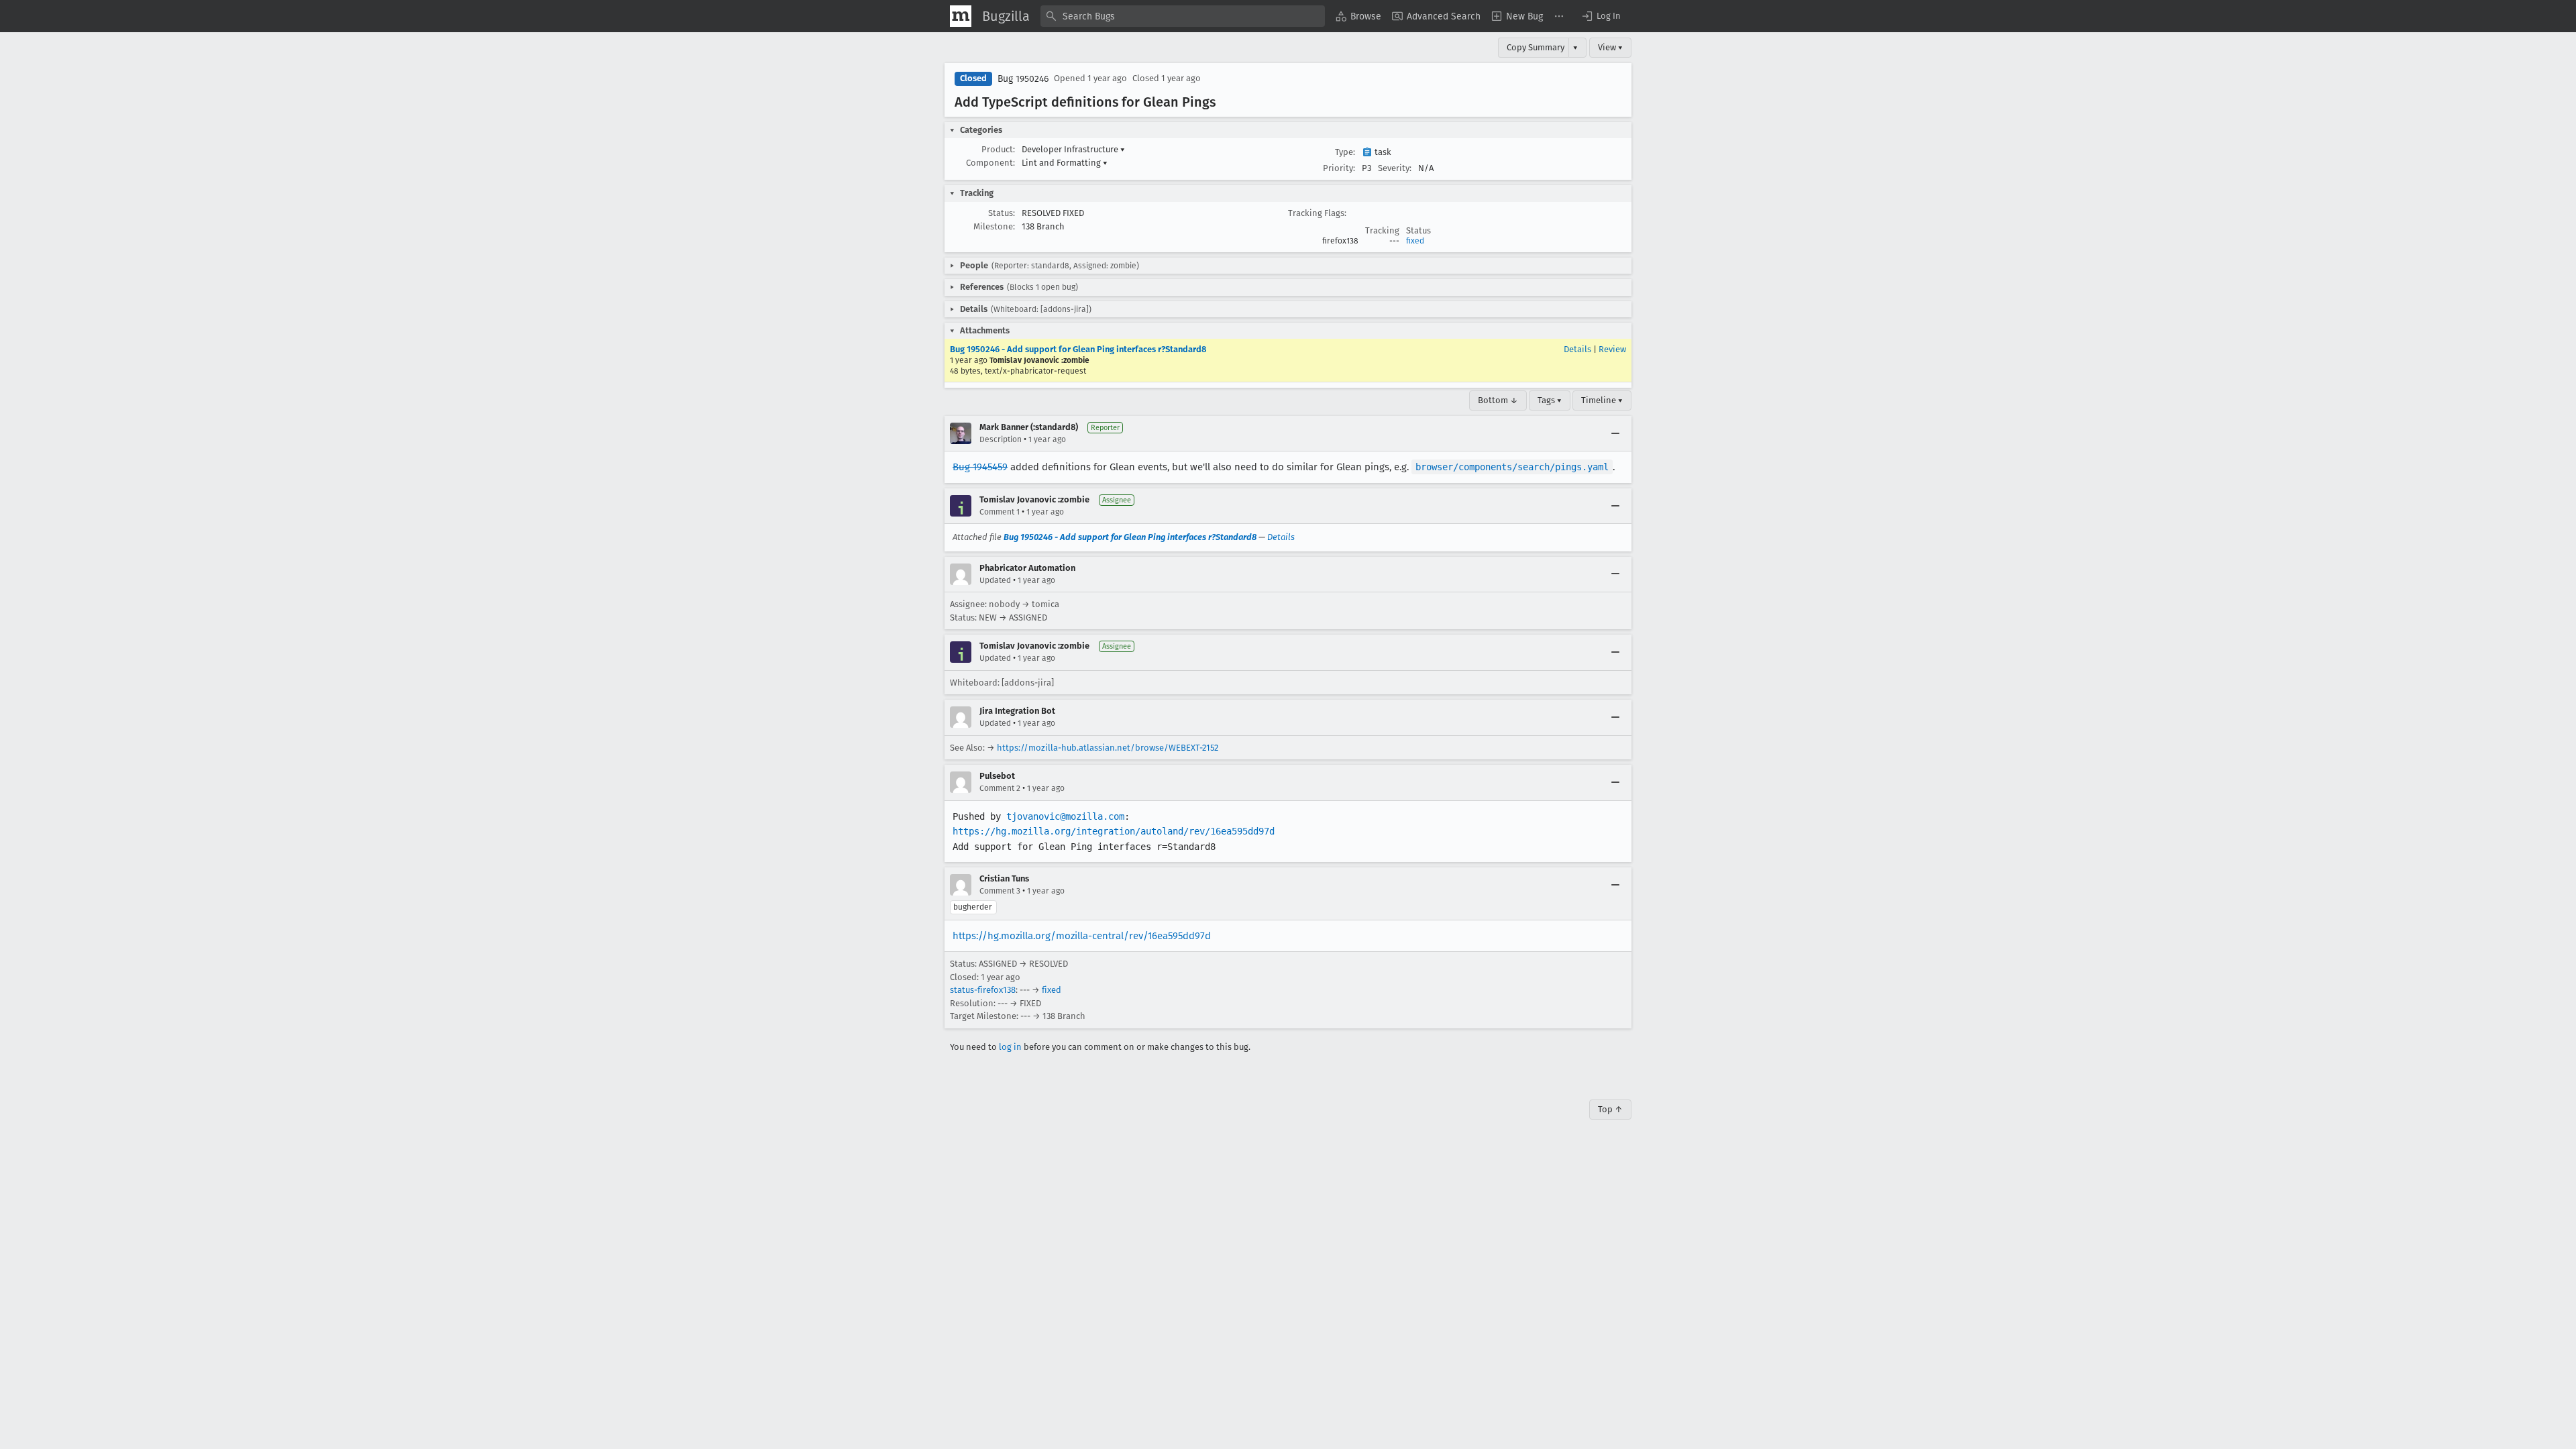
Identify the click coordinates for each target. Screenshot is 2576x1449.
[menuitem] (1358, 16)
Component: (990, 163)
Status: (1002, 213)
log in (1010, 1047)
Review (1612, 349)
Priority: (1339, 168)
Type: (1345, 152)
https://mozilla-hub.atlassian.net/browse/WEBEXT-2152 (1108, 748)
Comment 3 (1000, 891)
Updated (995, 580)
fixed (1415, 241)
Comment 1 (1000, 512)
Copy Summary (1536, 47)
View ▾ (1610, 47)
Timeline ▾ (1602, 400)
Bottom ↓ (1498, 400)
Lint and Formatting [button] (1065, 163)
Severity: (1395, 168)
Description (1001, 439)
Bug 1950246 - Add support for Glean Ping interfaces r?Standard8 (1078, 349)
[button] (1601, 16)
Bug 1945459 (980, 467)
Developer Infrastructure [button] (1073, 149)
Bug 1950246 (1023, 79)
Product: (998, 149)
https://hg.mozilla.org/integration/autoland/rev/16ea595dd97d (1114, 831)
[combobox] (1183, 16)
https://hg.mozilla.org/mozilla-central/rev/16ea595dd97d (1082, 936)
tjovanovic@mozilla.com (1065, 816)
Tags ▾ (1550, 400)
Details (1577, 349)
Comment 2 (1000, 788)
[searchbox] (1183, 16)
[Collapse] (1615, 433)
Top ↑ (1610, 1109)
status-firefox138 (983, 990)
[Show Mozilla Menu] (961, 16)
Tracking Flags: (1317, 213)
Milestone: (994, 226)
